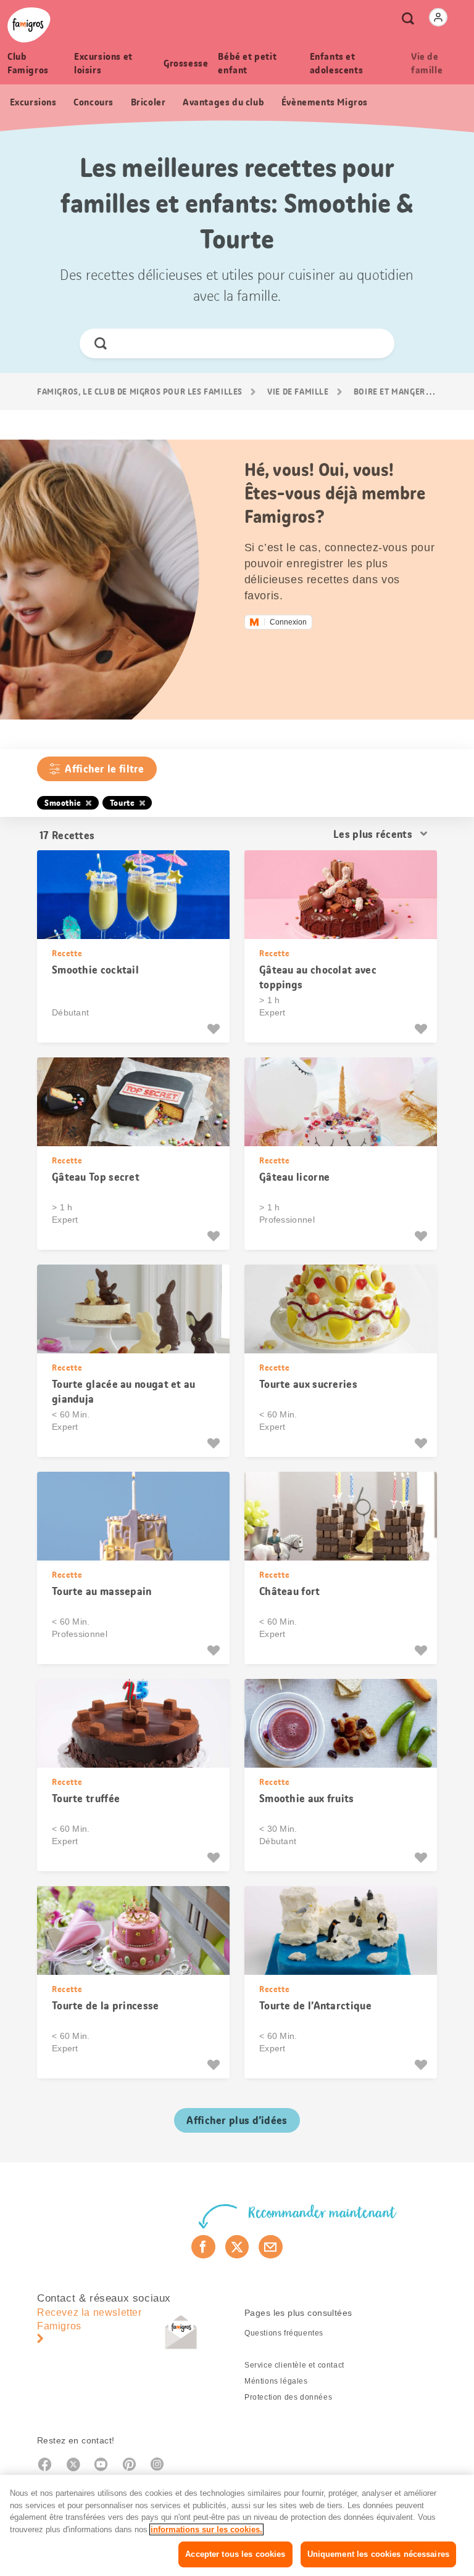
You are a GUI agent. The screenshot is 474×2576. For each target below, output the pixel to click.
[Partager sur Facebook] (203, 2247)
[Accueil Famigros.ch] (29, 25)
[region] (237, 2525)
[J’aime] (215, 1029)
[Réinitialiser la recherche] (374, 343)
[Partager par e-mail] (271, 2247)
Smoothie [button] (63, 803)
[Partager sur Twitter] (237, 2247)
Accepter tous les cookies (235, 2554)
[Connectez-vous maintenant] (438, 17)
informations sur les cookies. (206, 2529)
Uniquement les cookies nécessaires (378, 2554)
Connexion (288, 622)
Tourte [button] (123, 803)
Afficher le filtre (104, 769)
